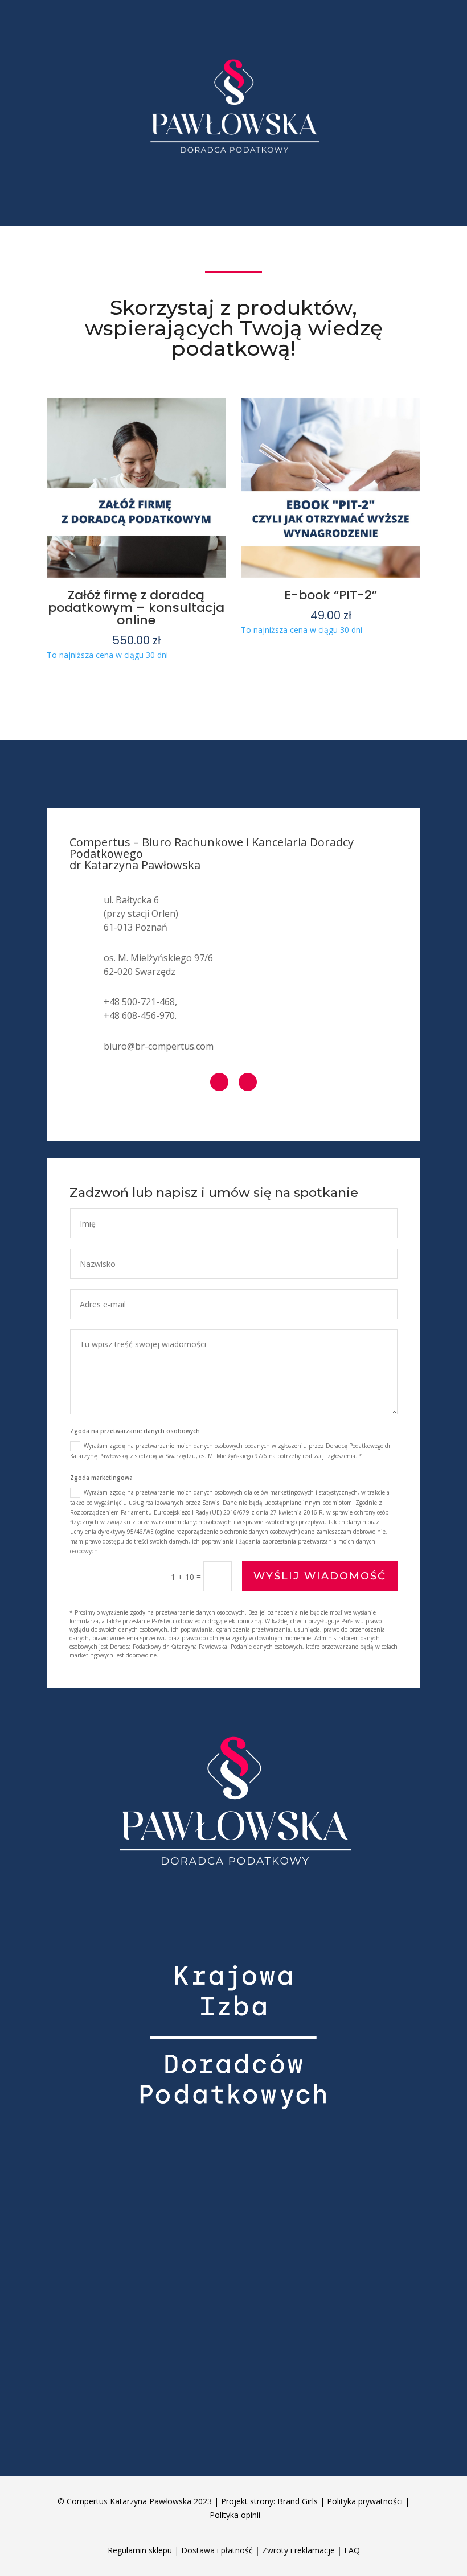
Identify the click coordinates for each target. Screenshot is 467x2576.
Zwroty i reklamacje (298, 2550)
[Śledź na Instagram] (248, 1082)
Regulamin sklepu (140, 2550)
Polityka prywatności (365, 2501)
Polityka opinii (235, 2515)
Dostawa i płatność (217, 2550)
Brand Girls (298, 2501)
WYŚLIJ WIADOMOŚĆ (320, 1576)
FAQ (352, 2550)
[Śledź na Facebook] (219, 1082)
